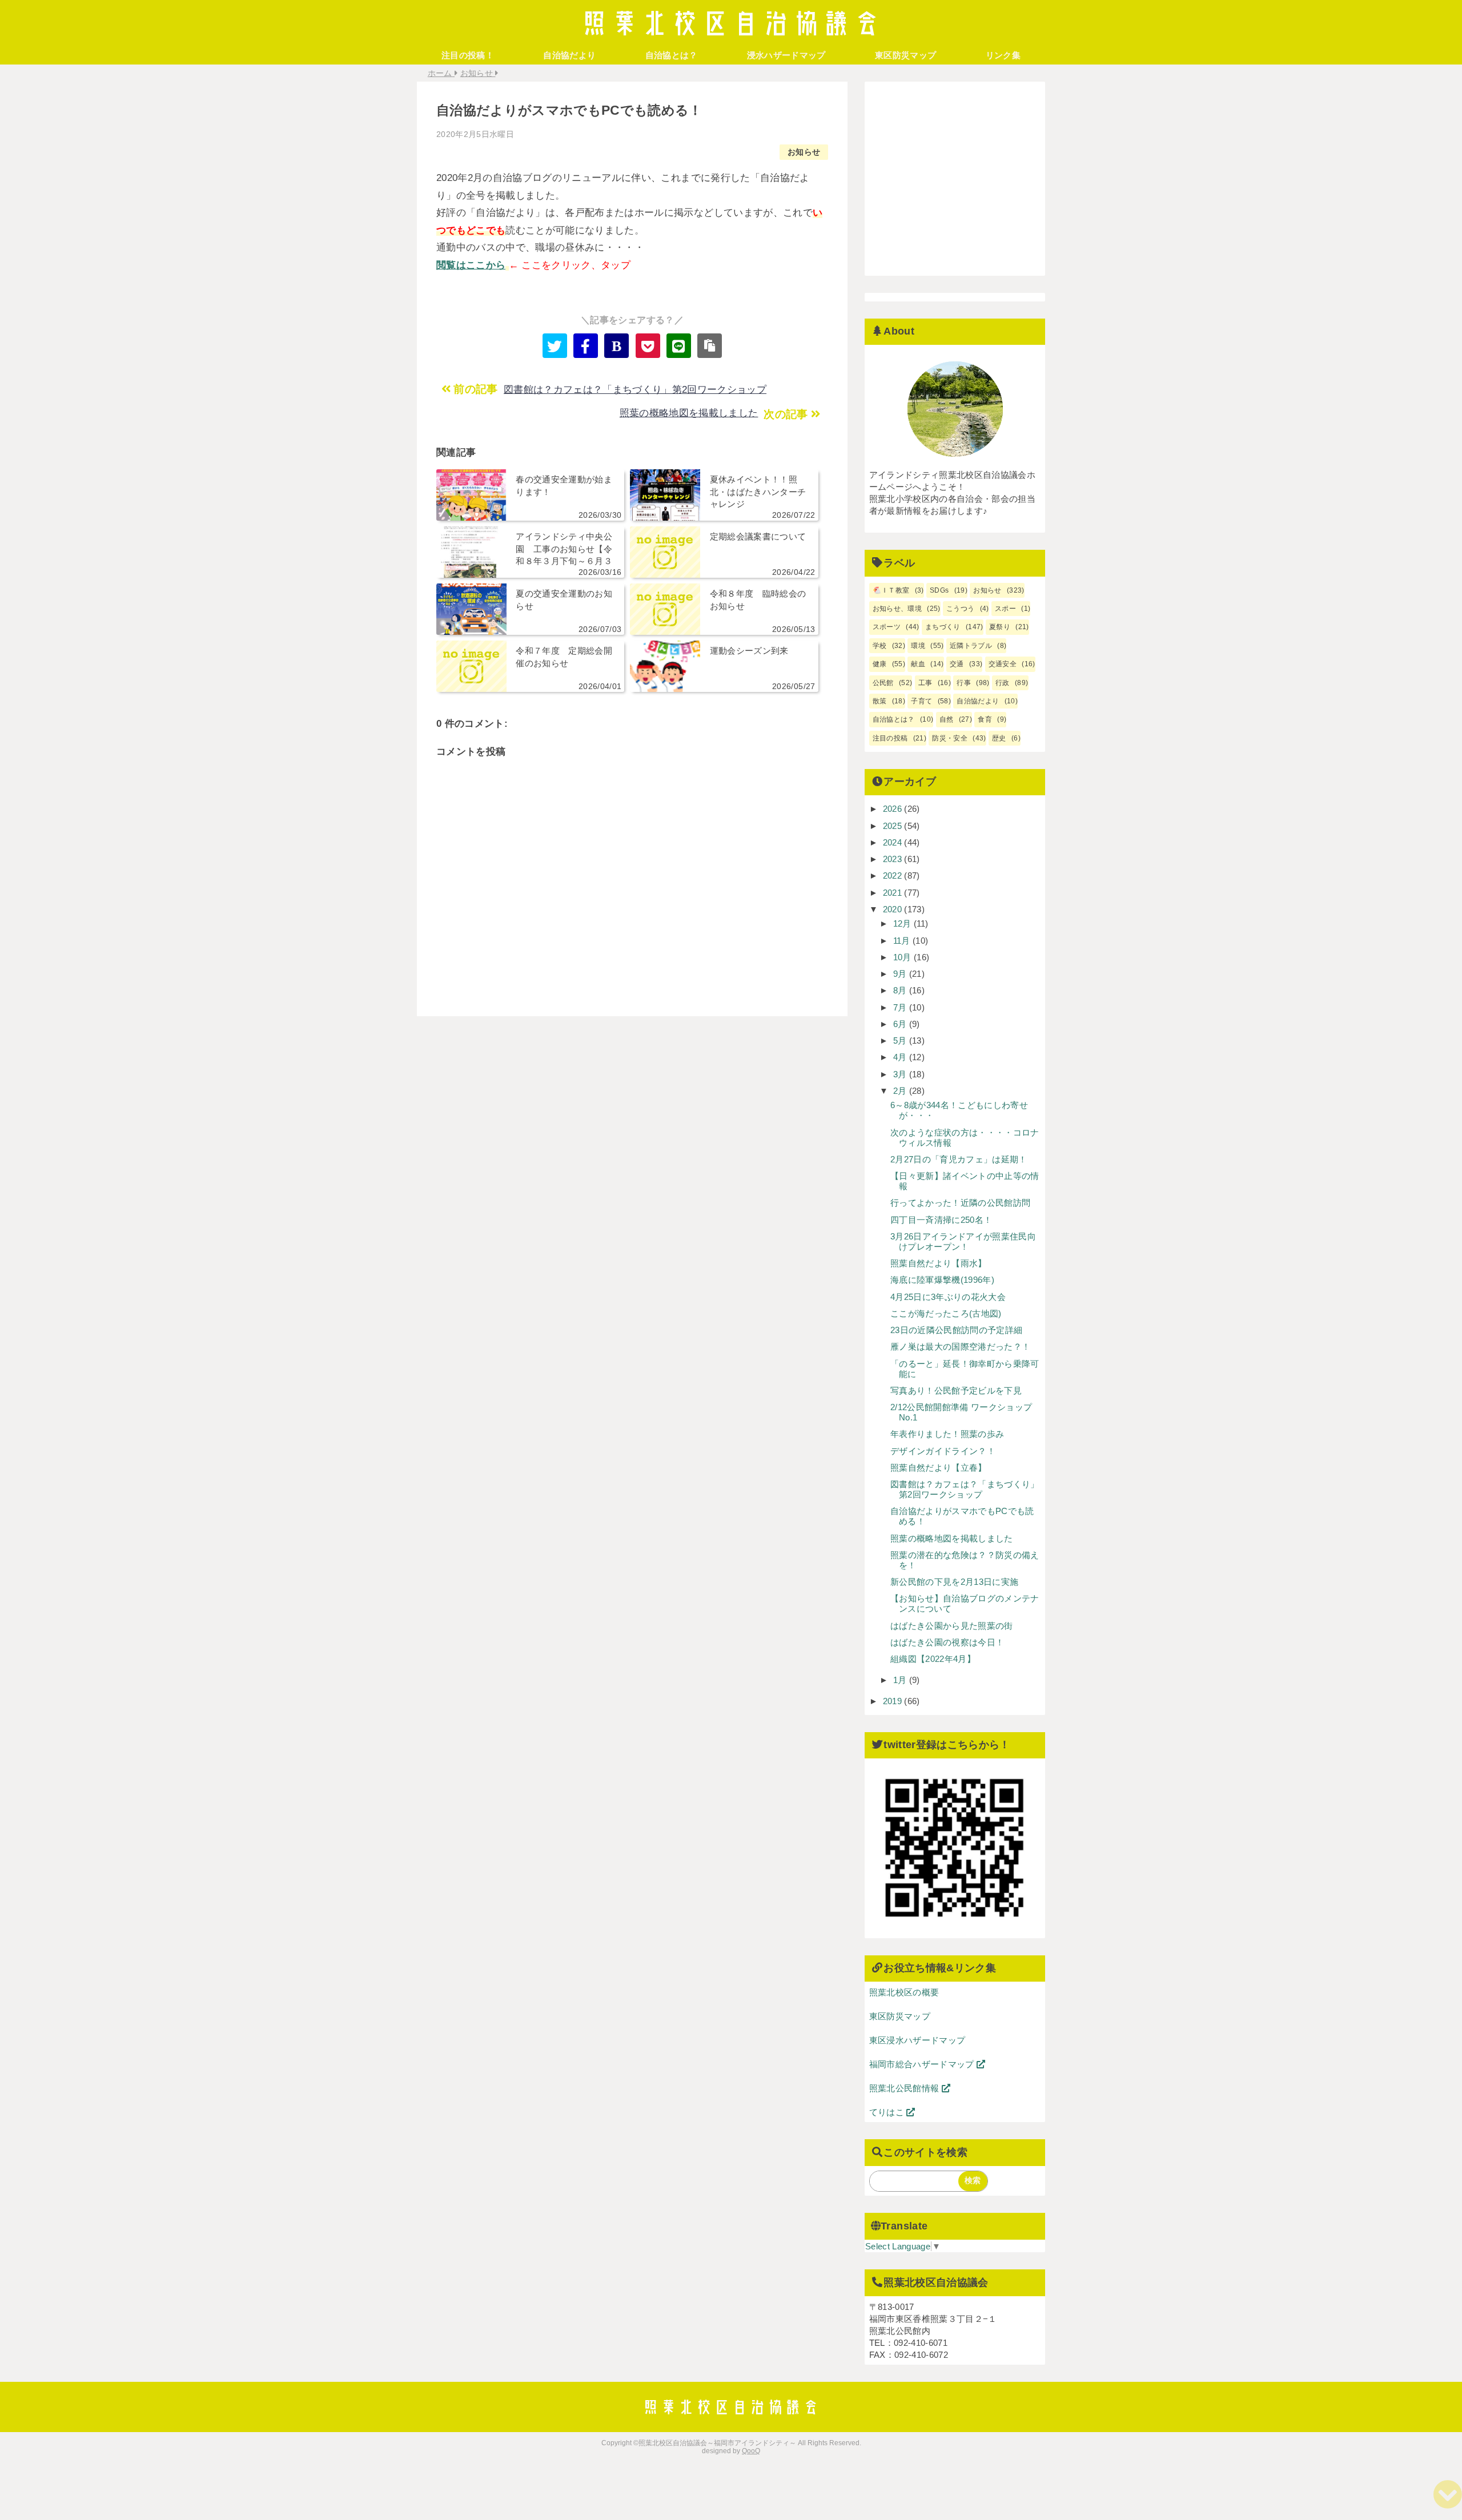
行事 (964, 683)
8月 (901, 990)
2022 (894, 875)
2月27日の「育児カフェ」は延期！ (959, 1159)
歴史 (999, 738)
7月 (901, 1007)
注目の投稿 (890, 738)
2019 (894, 1701)
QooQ (751, 2451)
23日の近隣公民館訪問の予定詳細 (956, 1330)
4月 (901, 1057)
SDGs (939, 590)
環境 (918, 646)
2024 (894, 842)
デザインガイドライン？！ (943, 1451)
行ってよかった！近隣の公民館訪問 (960, 1203)
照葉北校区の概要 (904, 1992)
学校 (880, 646)
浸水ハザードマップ (786, 55)
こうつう (960, 609)
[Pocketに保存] (648, 346)
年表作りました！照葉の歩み (947, 1434)
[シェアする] (586, 346)
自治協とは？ (672, 55)
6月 (901, 1024)
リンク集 (1003, 55)
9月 (901, 974)
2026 (894, 809)
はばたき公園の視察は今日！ (947, 1642)
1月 (901, 1680)
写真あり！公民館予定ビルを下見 (956, 1390)
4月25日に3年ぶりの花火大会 (948, 1297)
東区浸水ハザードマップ (917, 2040)
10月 (903, 957)
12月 (903, 923)
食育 (985, 719)
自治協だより (569, 55)
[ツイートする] (555, 346)
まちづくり (943, 627)
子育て (921, 701)
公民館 (883, 683)
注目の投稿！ (468, 55)
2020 (894, 909)
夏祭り (1000, 627)
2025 (894, 826)
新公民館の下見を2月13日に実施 (954, 1582)
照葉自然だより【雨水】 (939, 1263)
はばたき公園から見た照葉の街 (952, 1626)
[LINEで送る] (679, 346)
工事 (925, 683)
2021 (894, 893)
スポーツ (887, 627)
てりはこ (888, 2112)
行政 (1003, 683)
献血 (918, 664)
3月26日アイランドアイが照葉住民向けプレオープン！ (963, 1241)
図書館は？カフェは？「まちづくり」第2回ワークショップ (635, 390)
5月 (901, 1040)
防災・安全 (950, 738)
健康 (880, 664)
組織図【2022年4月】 (933, 1659)
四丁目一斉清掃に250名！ (941, 1220)
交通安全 (1003, 664)
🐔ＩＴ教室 (891, 590)
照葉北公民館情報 (905, 2088)
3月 (901, 1074)
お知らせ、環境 (897, 609)
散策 (880, 701)
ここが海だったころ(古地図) (946, 1313)
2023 (894, 859)
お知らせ (804, 152)
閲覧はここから (471, 265)
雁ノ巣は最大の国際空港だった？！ (960, 1346)
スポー (1005, 609)
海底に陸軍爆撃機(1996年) (942, 1280)
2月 (901, 1091)
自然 (947, 719)
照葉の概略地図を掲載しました (689, 413)
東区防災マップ (905, 55)
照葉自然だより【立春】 (939, 1468)
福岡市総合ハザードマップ (923, 2064)
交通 (957, 664)
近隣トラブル (971, 646)
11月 (903, 941)
